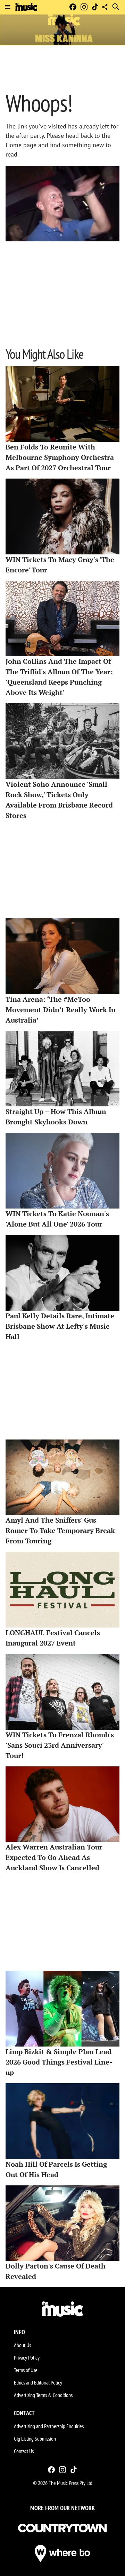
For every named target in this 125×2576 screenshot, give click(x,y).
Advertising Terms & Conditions (43, 2395)
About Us (22, 2345)
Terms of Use (26, 2370)
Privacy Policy (27, 2357)
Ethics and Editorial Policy (38, 2382)
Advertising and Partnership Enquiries (49, 2426)
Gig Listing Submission (35, 2439)
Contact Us (24, 2451)
